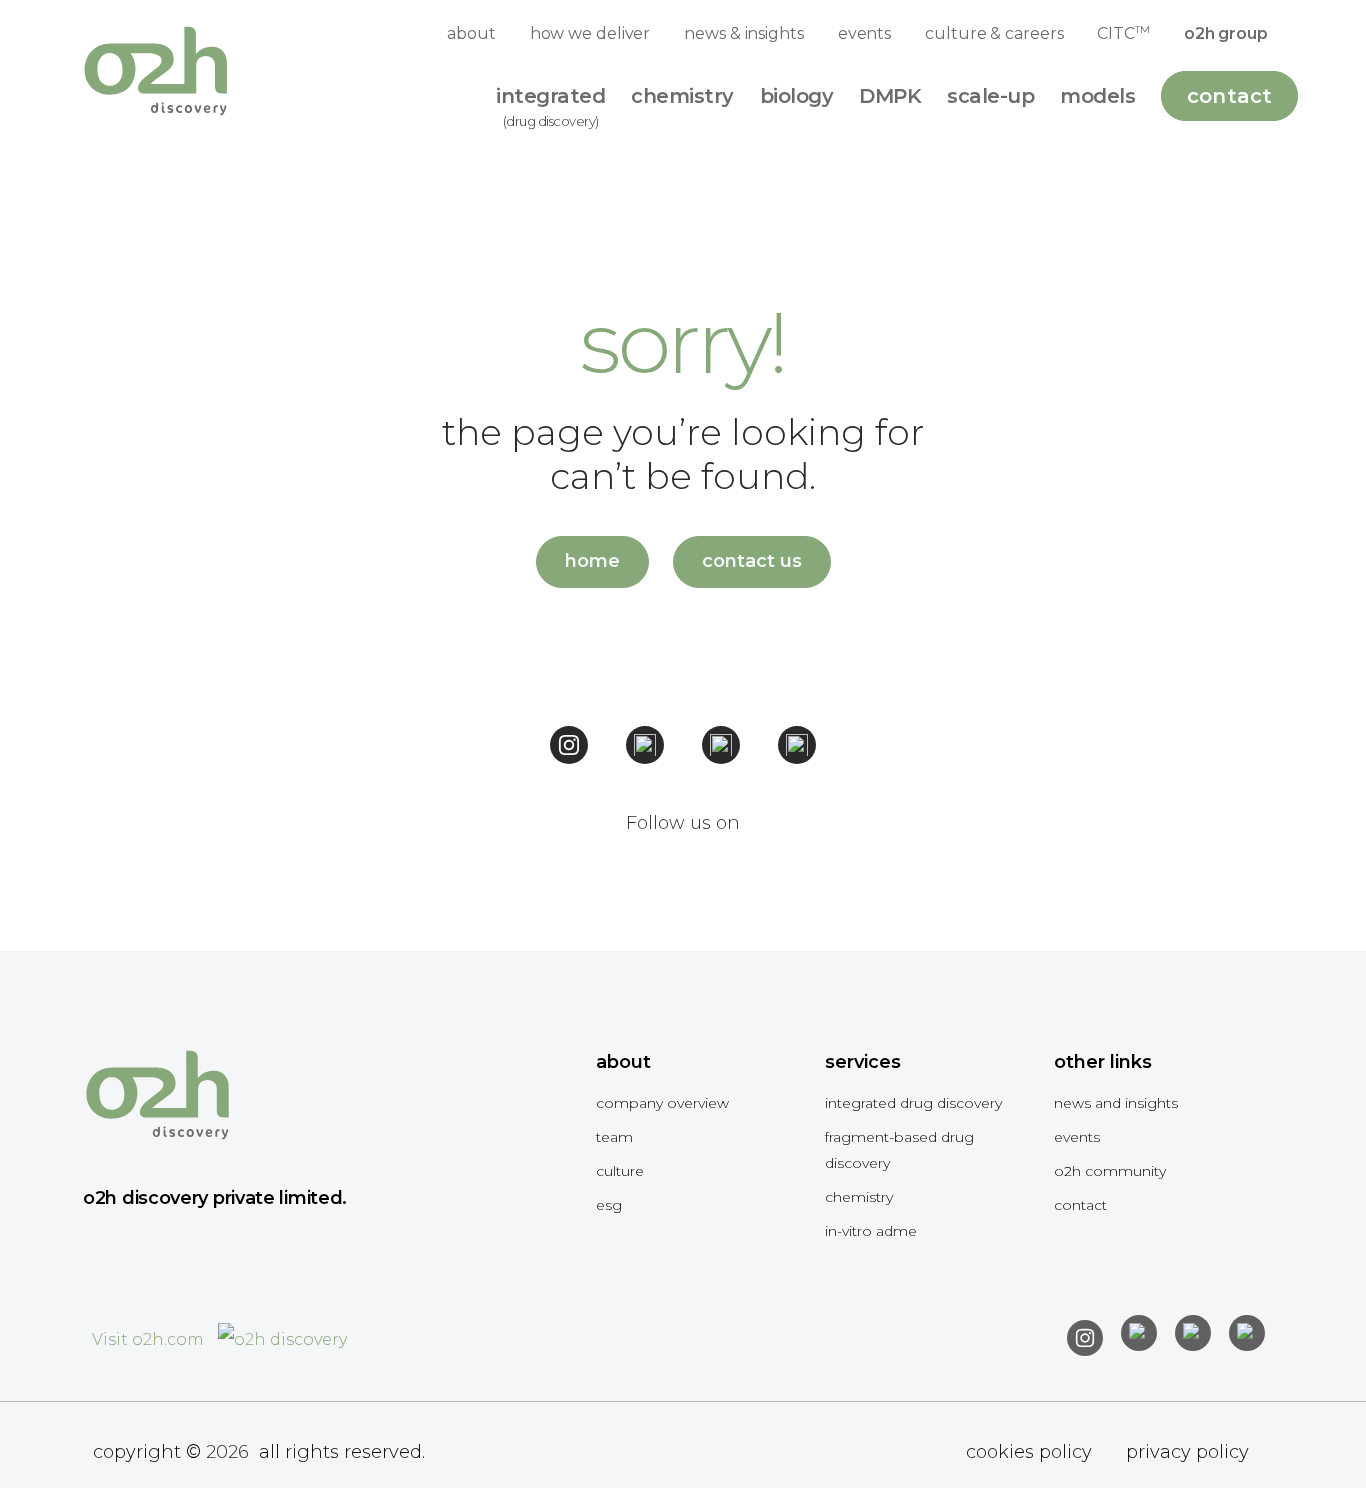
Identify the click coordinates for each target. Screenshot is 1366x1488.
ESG (609, 1205)
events (864, 33)
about (471, 33)
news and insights (1116, 1103)
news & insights (744, 33)
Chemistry (859, 1197)
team (614, 1137)
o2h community (1110, 1171)
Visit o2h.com (150, 1339)
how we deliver (590, 33)
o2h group (1226, 33)
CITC (1123, 33)
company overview (662, 1103)
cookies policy (1029, 1452)
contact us (752, 561)
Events (1077, 1137)
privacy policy (1187, 1452)
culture (620, 1171)
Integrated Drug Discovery (913, 1103)
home (592, 561)
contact (1080, 1205)
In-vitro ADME (871, 1231)
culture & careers (994, 33)
